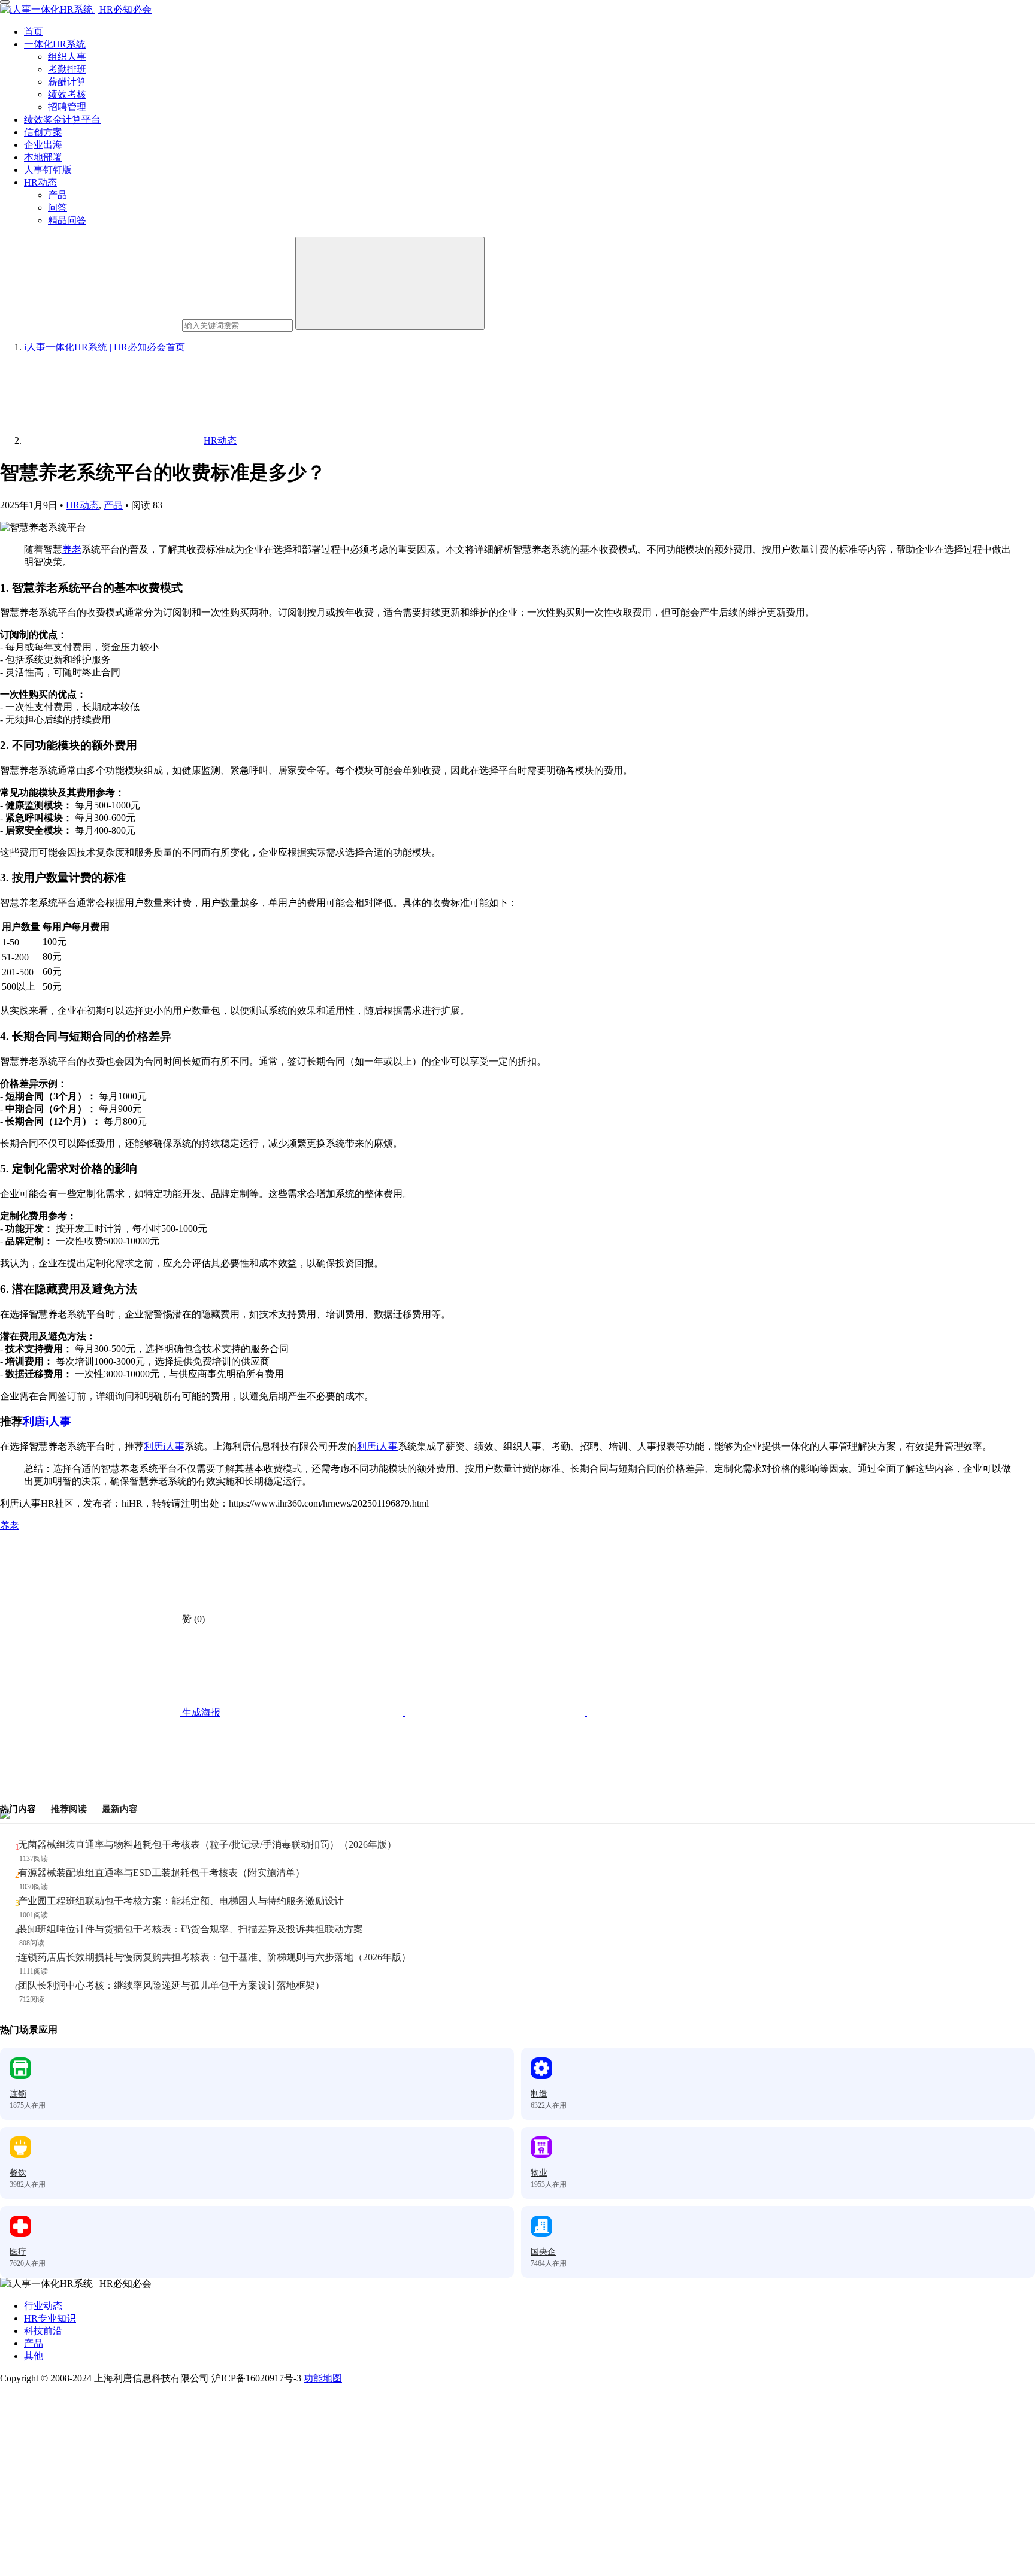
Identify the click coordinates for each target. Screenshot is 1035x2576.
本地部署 (43, 157)
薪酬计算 (67, 82)
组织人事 (67, 57)
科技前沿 (43, 2331)
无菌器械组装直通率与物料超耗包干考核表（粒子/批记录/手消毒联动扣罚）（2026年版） (207, 1845)
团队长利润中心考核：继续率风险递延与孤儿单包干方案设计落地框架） (171, 1985)
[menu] (5, 2)
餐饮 (18, 2173)
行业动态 (43, 2306)
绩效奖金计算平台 (62, 119)
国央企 (543, 2252)
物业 (539, 2173)
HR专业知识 (50, 2318)
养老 (72, 549)
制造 (539, 2094)
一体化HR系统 (55, 44)
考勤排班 (67, 69)
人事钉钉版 (48, 170)
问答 (57, 207)
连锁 (18, 2094)
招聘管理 (67, 107)
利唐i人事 (47, 1421)
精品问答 (67, 220)
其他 (34, 2356)
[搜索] (390, 283)
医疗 (18, 2252)
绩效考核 (67, 94)
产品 (57, 195)
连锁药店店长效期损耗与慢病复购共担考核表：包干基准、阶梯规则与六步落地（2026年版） (214, 1957)
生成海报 (200, 1712)
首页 (34, 31)
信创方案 (43, 132)
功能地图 (323, 2378)
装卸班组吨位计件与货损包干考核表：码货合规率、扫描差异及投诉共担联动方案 (190, 1929)
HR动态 (40, 182)
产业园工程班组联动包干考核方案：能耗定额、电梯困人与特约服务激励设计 (181, 1901)
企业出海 (43, 145)
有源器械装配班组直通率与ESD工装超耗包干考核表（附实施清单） (161, 1873)
